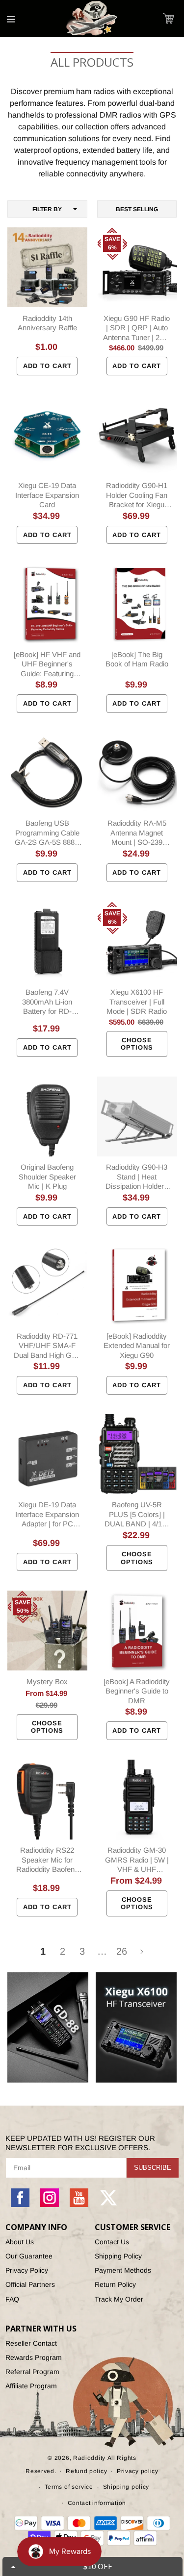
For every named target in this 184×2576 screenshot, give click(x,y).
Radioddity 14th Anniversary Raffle (47, 323)
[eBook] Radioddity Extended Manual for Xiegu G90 (137, 1346)
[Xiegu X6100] (136, 2027)
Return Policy (115, 2284)
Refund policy (86, 2471)
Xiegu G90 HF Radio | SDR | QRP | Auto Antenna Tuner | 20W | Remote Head (137, 328)
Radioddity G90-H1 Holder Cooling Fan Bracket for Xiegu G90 (137, 495)
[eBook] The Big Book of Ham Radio (137, 659)
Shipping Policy (118, 2256)
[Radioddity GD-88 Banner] (48, 2027)
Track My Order (119, 2299)
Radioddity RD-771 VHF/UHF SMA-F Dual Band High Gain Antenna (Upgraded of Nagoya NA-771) (47, 1346)
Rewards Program (34, 2357)
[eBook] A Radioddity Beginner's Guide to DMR (137, 1691)
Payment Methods (123, 2270)
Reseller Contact (31, 2343)
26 (122, 1951)
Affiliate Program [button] (31, 2386)
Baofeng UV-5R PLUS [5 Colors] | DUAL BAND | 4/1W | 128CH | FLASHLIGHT (137, 1515)
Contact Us (112, 2242)
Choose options (137, 1044)
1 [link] (43, 1951)
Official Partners (30, 2284)
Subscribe (153, 2168)
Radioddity (89, 2458)
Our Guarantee (29, 2256)
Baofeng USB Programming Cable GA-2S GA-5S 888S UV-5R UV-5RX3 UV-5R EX (47, 833)
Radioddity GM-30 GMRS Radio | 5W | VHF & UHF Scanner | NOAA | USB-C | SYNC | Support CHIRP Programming (137, 1860)
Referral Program (32, 2372)
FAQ (12, 2299)
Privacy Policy (27, 2270)
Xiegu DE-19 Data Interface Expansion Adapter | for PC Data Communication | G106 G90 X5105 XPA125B (47, 1515)
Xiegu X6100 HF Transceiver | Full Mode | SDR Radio (137, 1002)
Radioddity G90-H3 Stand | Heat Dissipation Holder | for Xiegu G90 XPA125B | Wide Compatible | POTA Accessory (137, 1177)
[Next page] (141, 1952)
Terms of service (69, 2487)
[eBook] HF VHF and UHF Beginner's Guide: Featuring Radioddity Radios (47, 664)
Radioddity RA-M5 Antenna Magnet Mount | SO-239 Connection (137, 833)
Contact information (97, 2503)
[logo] (92, 19)
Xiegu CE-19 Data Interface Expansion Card (47, 495)
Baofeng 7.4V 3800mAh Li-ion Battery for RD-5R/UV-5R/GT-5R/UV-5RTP (47, 1002)
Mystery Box (47, 1681)
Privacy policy (138, 2471)
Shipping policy (126, 2487)
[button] (169, 18)
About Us (20, 2242)
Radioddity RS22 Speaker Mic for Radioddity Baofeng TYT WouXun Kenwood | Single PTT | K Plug (47, 1860)
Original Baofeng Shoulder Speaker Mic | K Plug (47, 1177)
